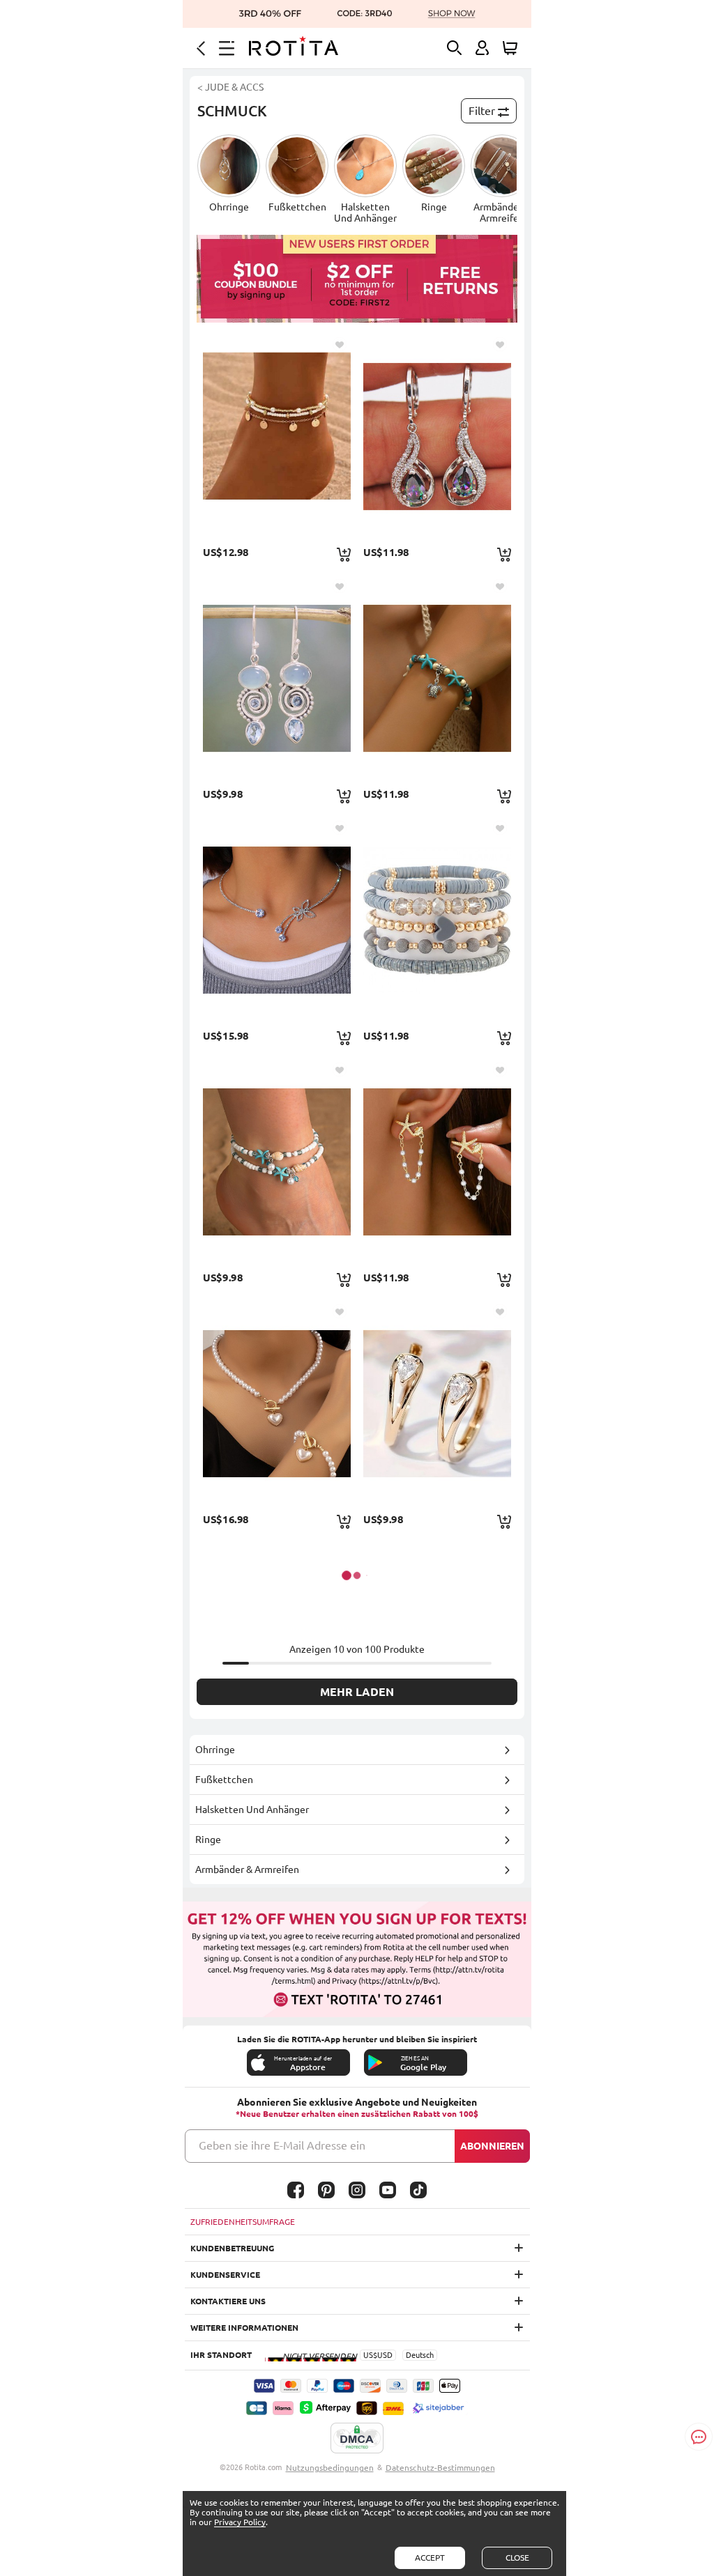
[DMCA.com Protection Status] (357, 2439)
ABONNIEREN (492, 2146)
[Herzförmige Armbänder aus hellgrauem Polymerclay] (437, 920)
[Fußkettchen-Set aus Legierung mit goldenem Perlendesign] (277, 436)
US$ (370, 2355)
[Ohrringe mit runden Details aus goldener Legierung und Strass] (437, 1403)
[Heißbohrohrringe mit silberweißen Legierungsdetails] (277, 678)
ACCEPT (430, 2558)
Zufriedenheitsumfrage (243, 2222)
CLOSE (517, 2558)
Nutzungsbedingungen (330, 2468)
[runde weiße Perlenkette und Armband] (277, 1403)
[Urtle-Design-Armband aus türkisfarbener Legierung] (437, 678)
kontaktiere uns (228, 2301)
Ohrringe (215, 1750)
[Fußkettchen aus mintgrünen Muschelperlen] (277, 1162)
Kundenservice (225, 2275)
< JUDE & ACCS (230, 87)
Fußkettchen (224, 1780)
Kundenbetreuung (232, 2248)
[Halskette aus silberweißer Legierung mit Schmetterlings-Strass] (277, 920)
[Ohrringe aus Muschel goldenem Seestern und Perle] (437, 1162)
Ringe (208, 1840)
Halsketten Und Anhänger (252, 1810)
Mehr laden (357, 1692)
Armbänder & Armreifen (247, 1869)
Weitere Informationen (244, 2328)
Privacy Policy (240, 2522)
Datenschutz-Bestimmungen (440, 2468)
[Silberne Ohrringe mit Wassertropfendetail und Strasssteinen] (437, 436)
